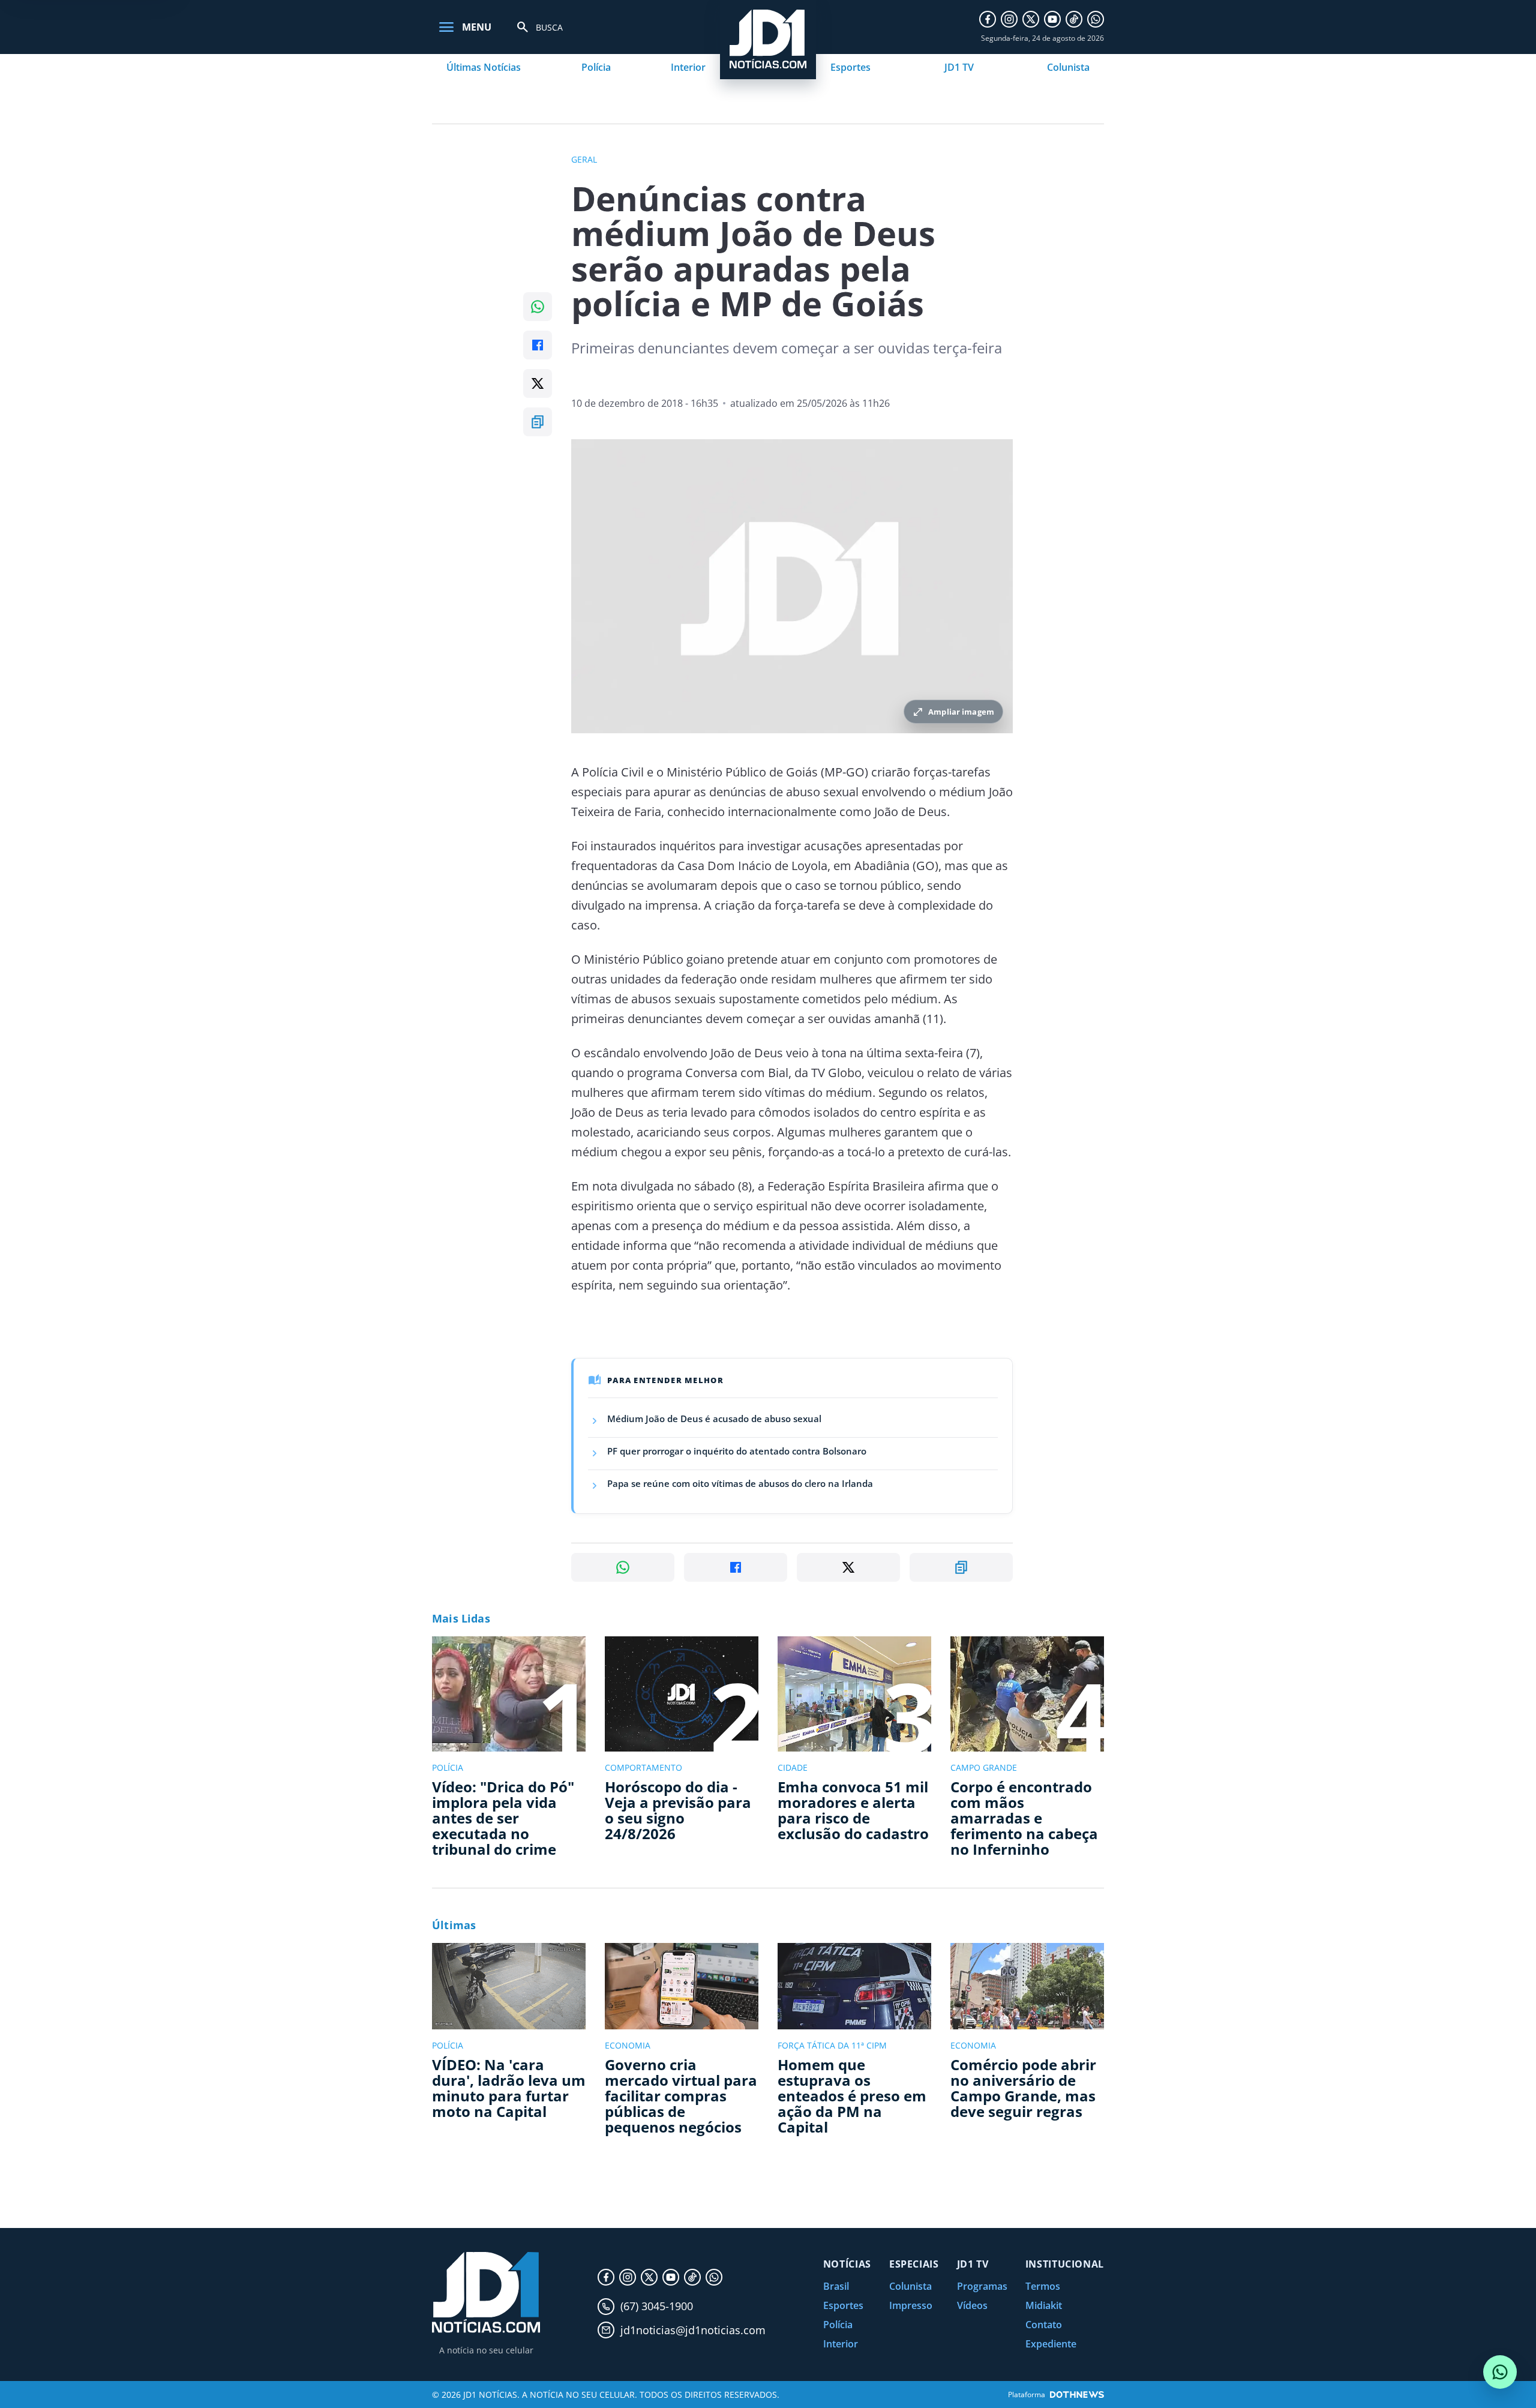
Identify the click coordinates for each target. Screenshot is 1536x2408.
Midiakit (1044, 2305)
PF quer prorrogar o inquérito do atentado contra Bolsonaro (737, 1451)
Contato (1044, 2325)
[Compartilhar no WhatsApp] (538, 307)
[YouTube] (1052, 19)
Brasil (836, 2286)
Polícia (596, 67)
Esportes (850, 67)
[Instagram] (1009, 19)
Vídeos (972, 2305)
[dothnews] (1077, 2394)
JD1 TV (959, 67)
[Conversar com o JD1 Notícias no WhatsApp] (1500, 2372)
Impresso (911, 2305)
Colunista (1068, 67)
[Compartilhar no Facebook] (538, 345)
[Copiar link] (538, 422)
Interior (688, 67)
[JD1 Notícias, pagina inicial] (486, 2292)
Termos (1043, 2286)
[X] (1031, 19)
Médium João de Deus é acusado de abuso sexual (714, 1419)
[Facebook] (988, 19)
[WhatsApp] (1096, 19)
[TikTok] (1074, 19)
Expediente (1051, 2344)
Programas (982, 2286)
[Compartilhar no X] (538, 383)
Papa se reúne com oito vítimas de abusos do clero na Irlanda (740, 1483)
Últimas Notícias (484, 67)
